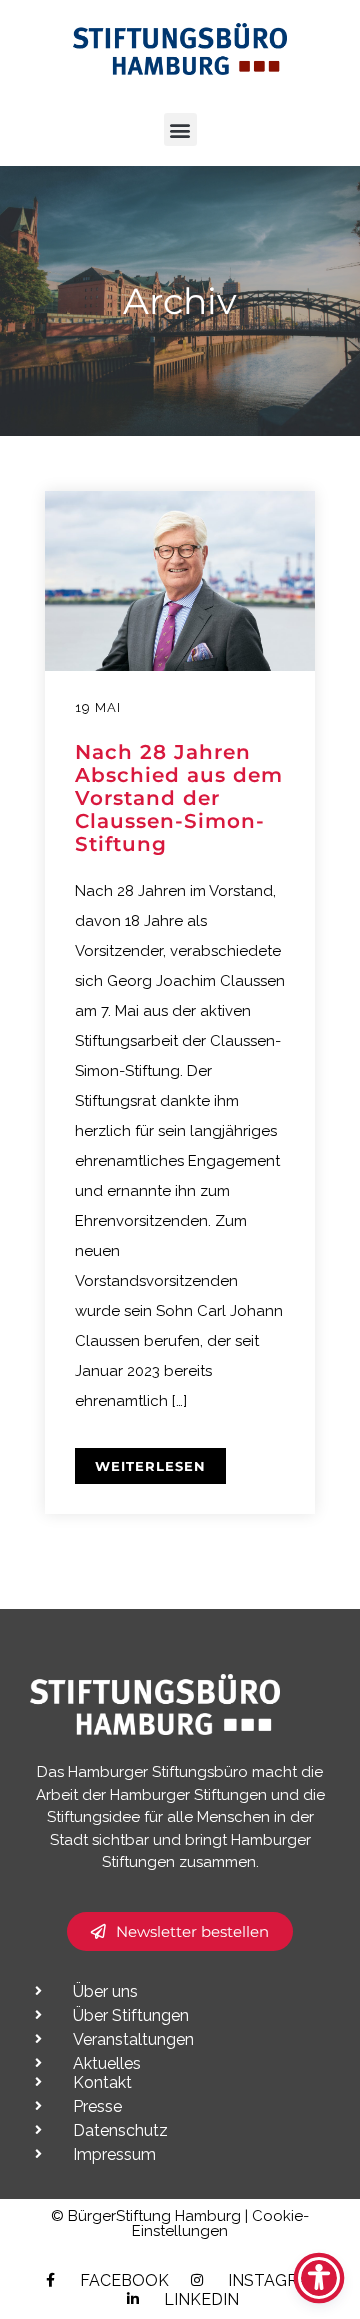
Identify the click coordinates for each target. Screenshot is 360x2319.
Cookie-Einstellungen (220, 2223)
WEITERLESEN (150, 1466)
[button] (180, 129)
